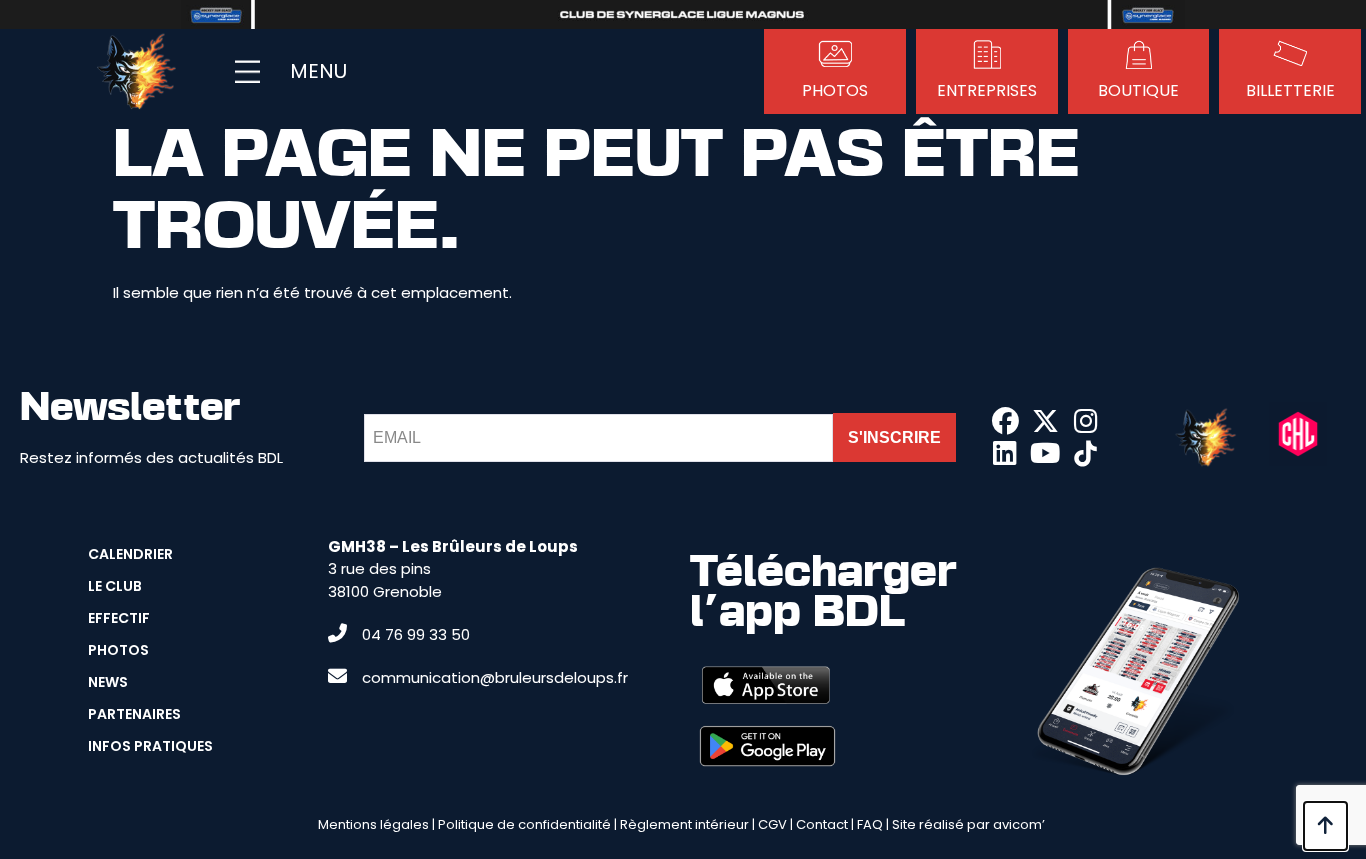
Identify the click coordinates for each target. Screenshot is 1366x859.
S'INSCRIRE (894, 437)
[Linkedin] (1005, 454)
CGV (772, 824)
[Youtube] (1045, 454)
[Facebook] (1005, 421)
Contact (822, 824)
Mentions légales (373, 824)
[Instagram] (1086, 421)
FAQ (870, 824)
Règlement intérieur (684, 824)
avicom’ (1019, 824)
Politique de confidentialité (524, 824)
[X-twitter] (1045, 421)
